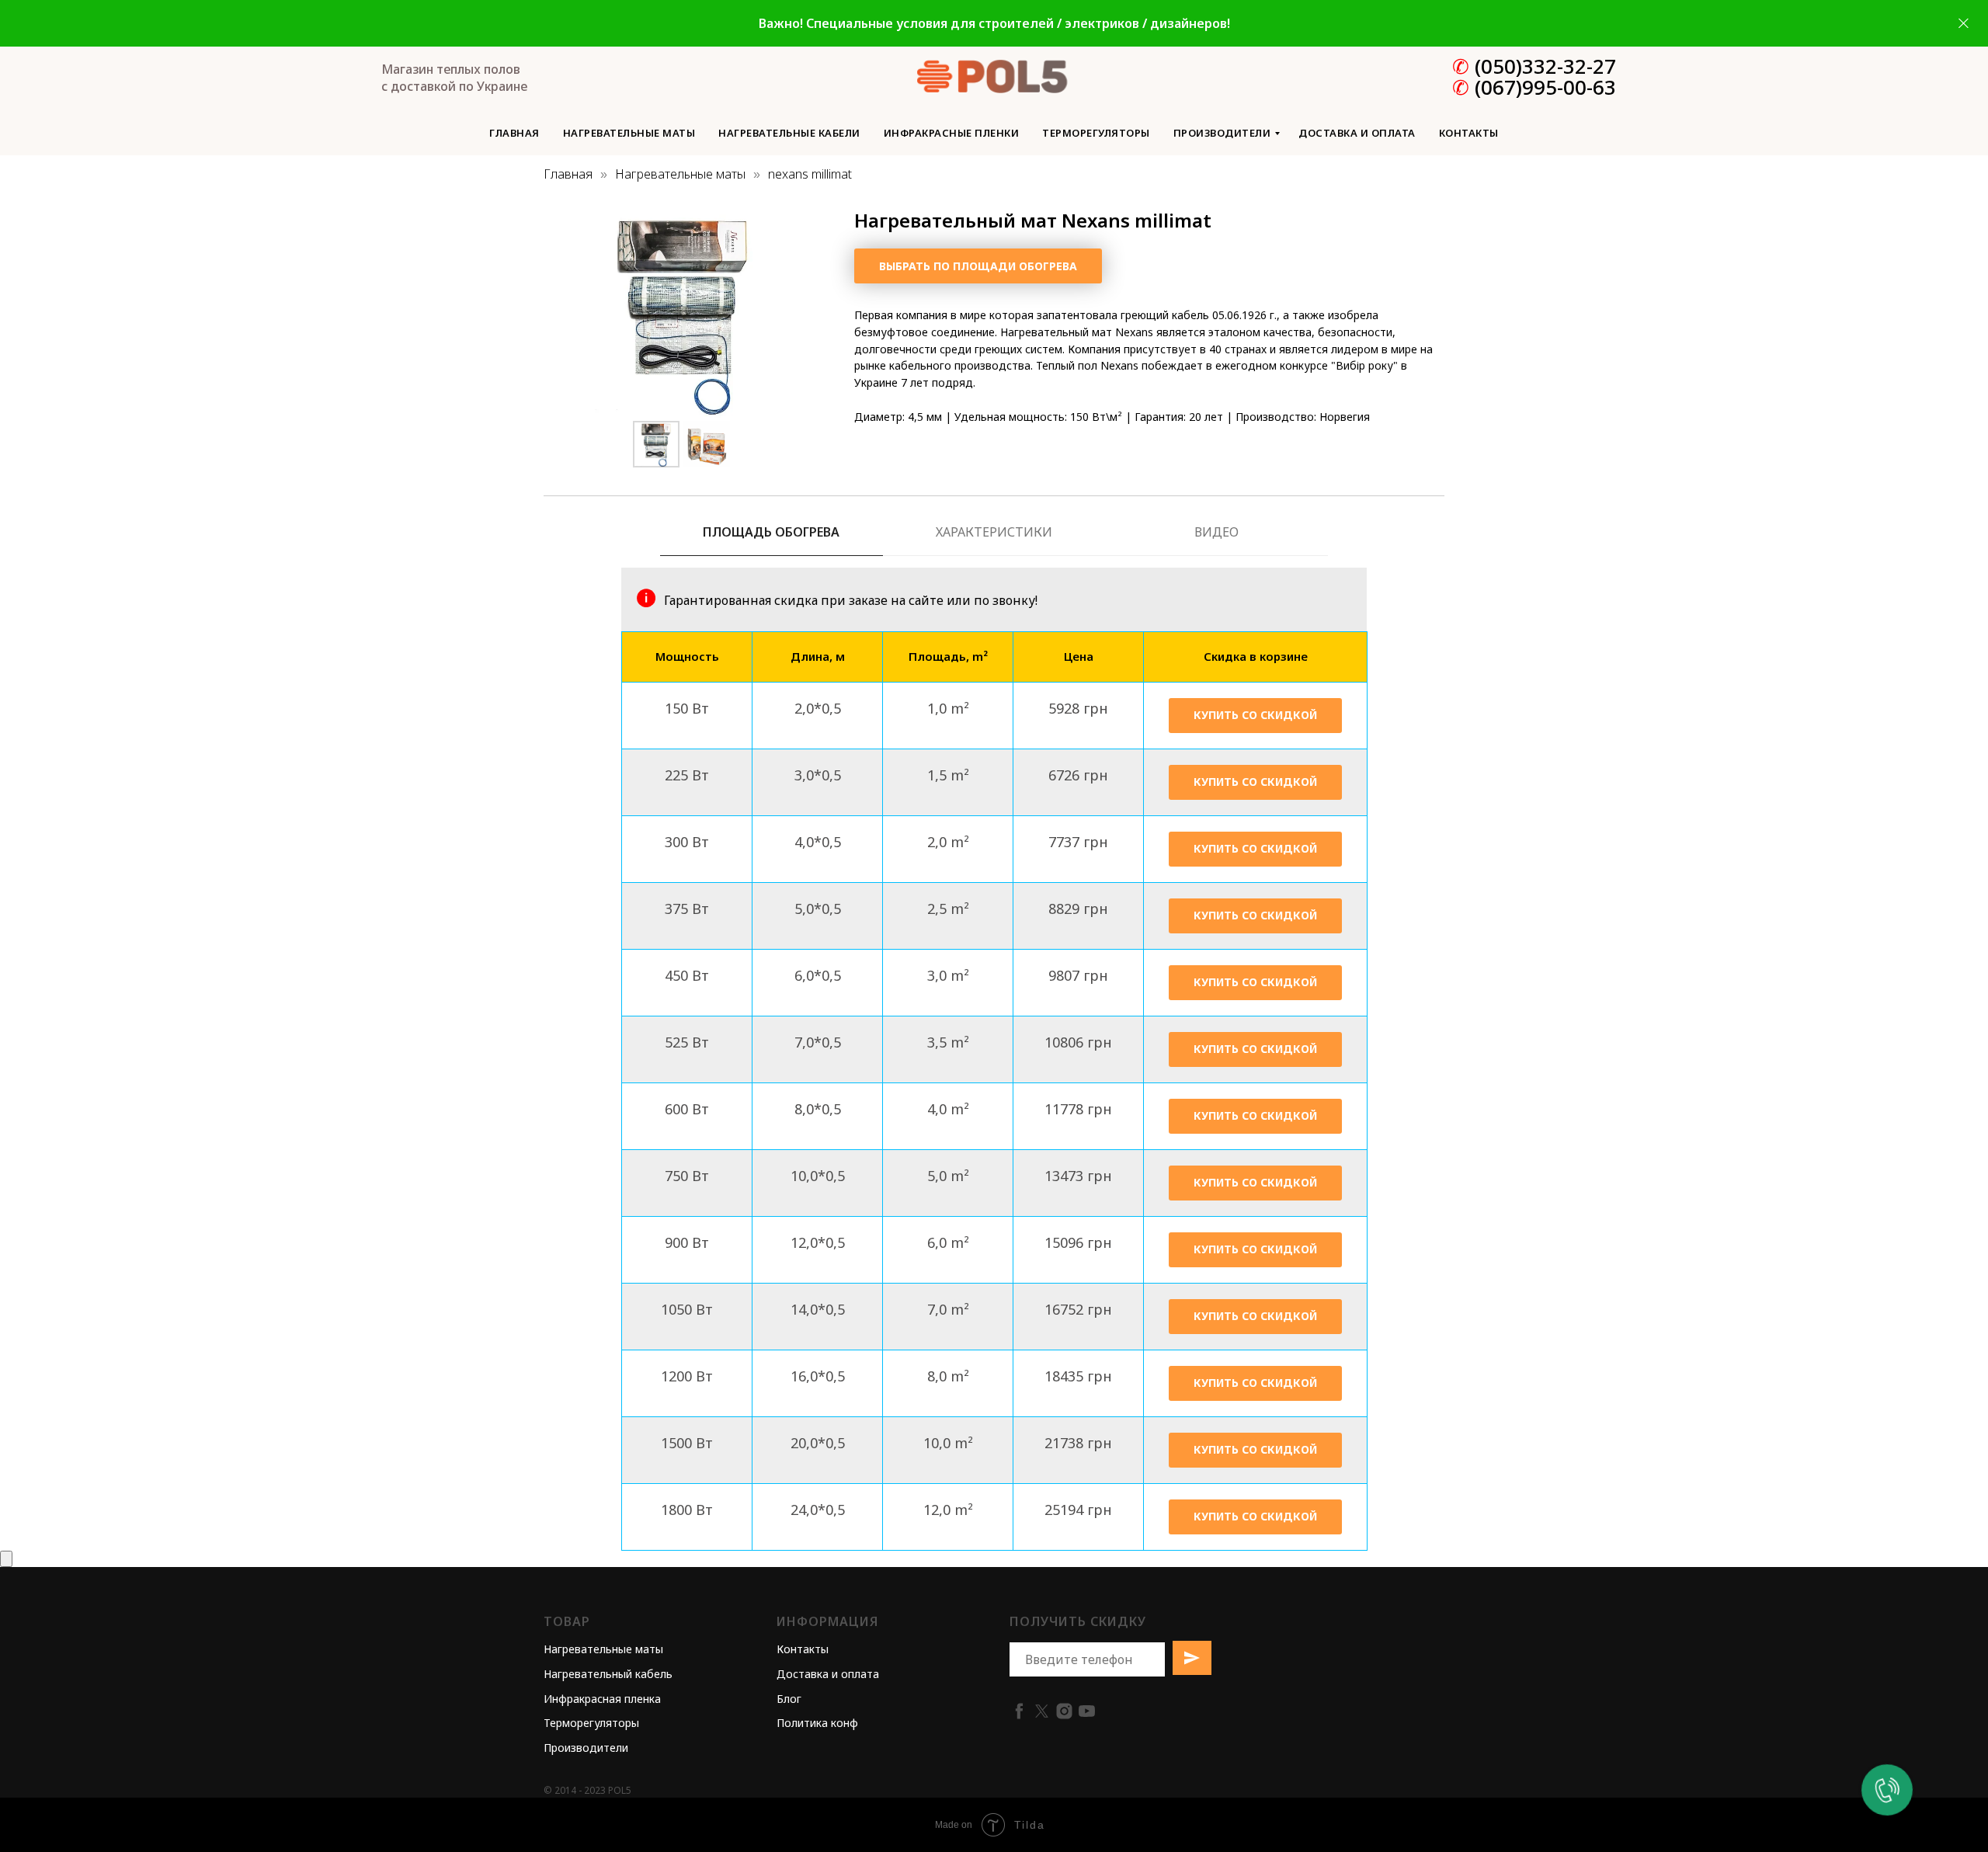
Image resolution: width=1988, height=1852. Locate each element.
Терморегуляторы (1096, 133)
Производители (1222, 133)
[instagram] (1064, 1711)
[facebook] (1019, 1711)
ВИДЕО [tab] (1216, 532)
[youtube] (1087, 1711)
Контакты (1469, 133)
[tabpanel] (994, 594)
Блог (789, 1699)
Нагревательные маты (629, 133)
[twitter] (1042, 1711)
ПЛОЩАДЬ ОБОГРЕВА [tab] (771, 532)
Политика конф (817, 1723)
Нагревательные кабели (789, 133)
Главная (514, 133)
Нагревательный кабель (608, 1674)
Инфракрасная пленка (602, 1699)
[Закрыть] (1964, 24)
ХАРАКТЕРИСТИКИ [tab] (994, 532)
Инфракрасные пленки (952, 133)
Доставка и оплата (1357, 133)
